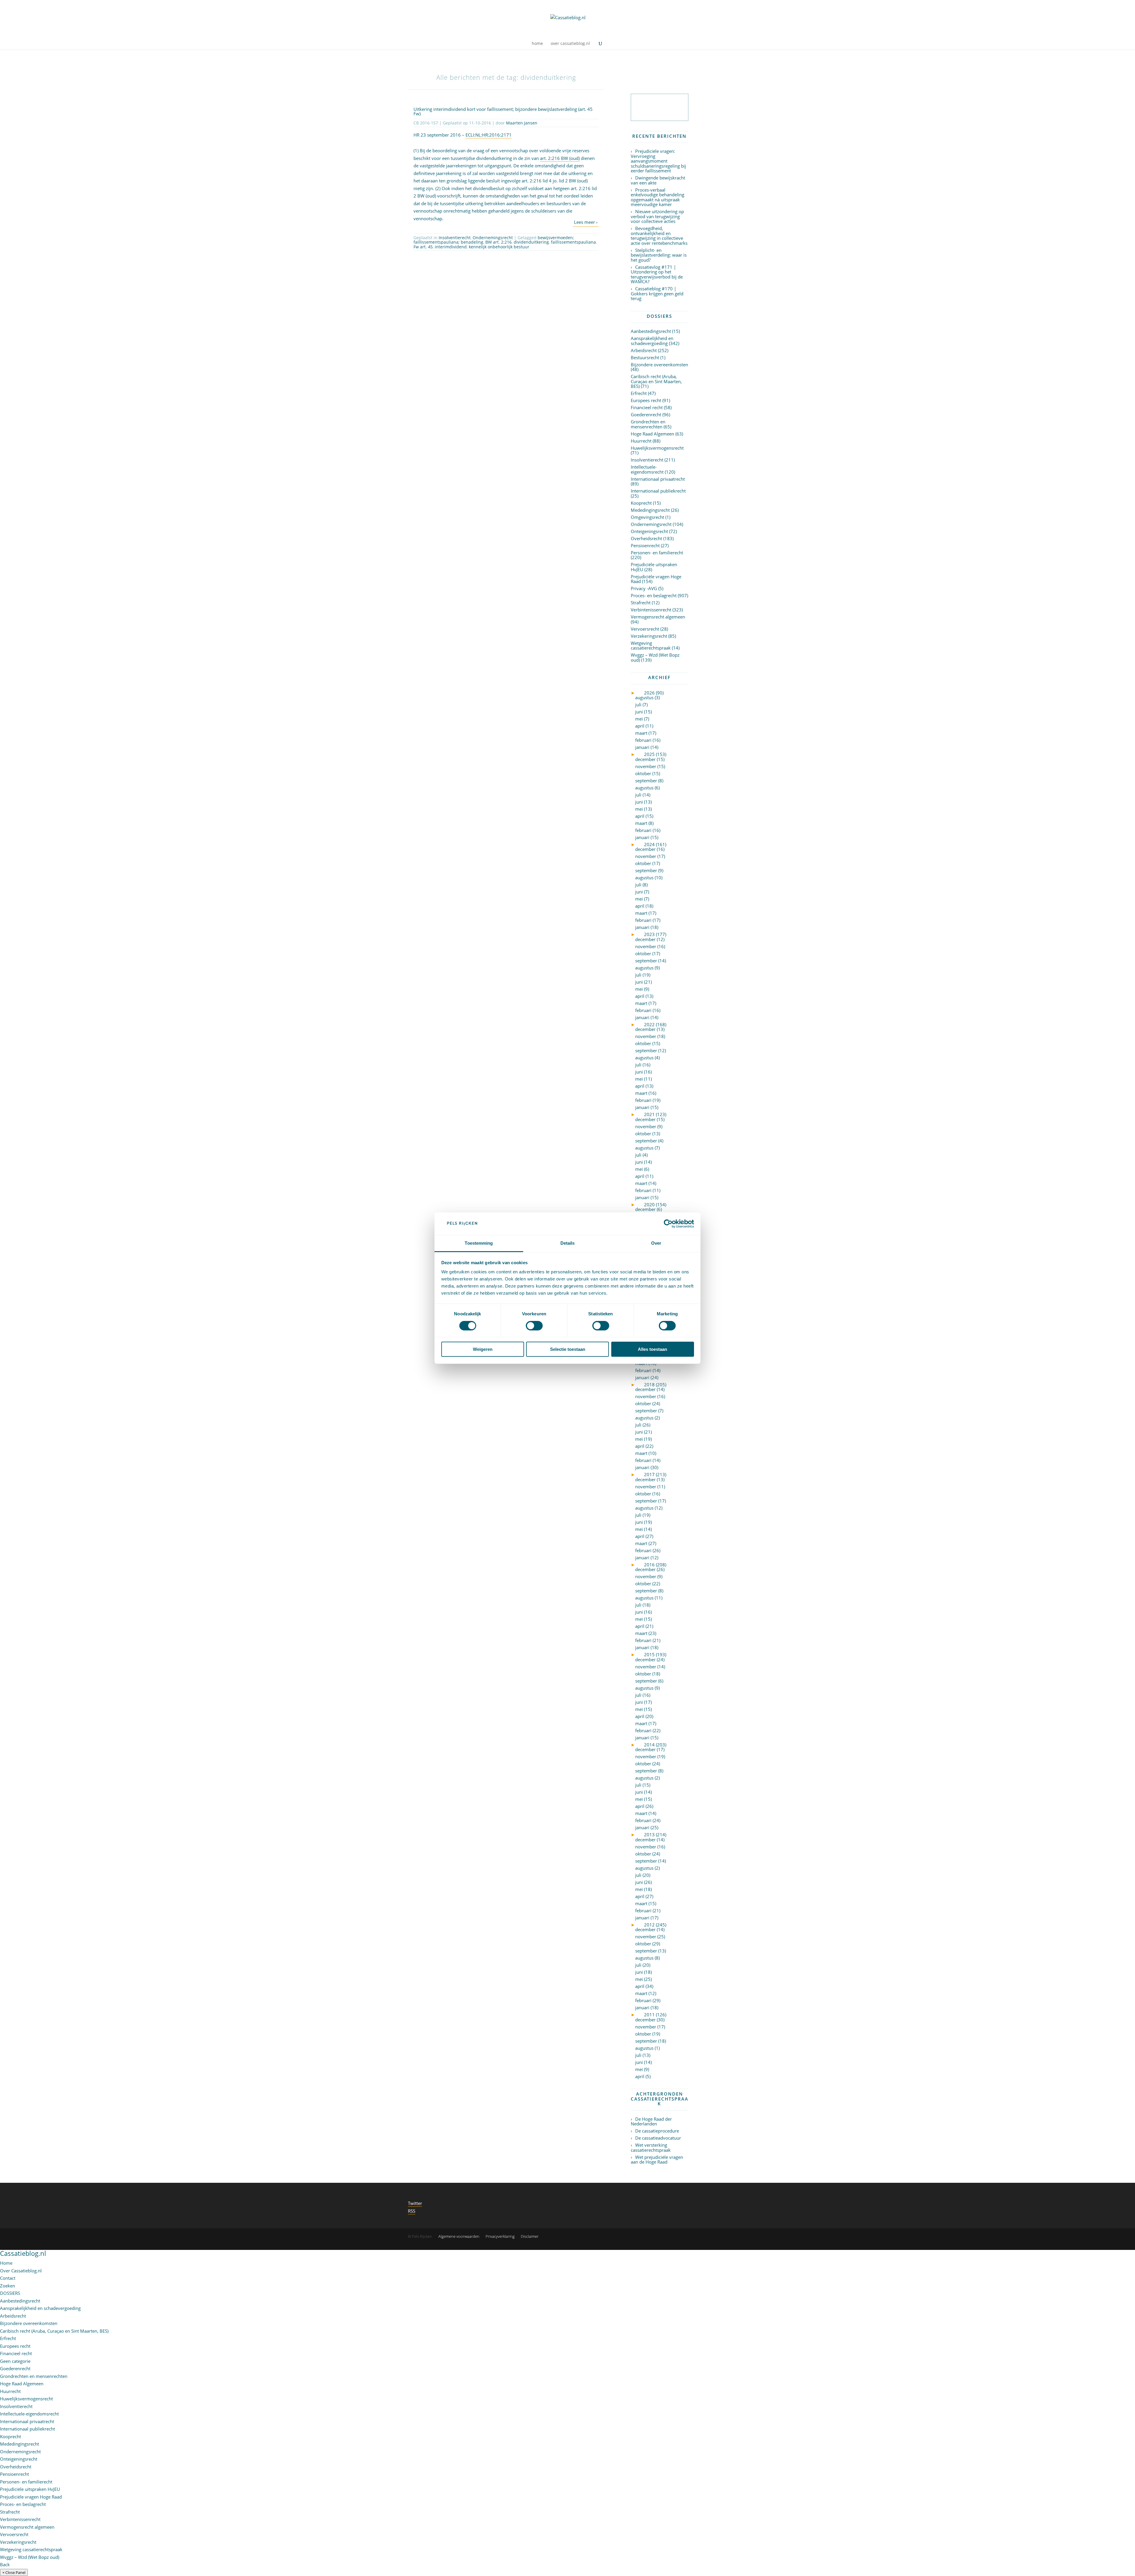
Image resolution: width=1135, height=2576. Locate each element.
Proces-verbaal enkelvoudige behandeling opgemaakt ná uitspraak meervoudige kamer (658, 197)
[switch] (534, 1326)
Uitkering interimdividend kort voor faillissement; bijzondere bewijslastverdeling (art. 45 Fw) (503, 111)
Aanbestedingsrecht (651, 331)
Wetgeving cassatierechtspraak (651, 646)
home (537, 44)
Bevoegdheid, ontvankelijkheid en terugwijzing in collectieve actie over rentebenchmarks (659, 236)
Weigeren (483, 1349)
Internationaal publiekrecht (658, 491)
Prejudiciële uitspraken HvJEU (654, 567)
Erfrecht (639, 393)
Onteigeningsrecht (649, 531)
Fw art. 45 (423, 247)
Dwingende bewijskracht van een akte (658, 180)
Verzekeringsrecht (649, 636)
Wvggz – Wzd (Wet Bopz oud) (655, 657)
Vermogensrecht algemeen (658, 617)
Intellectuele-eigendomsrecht (647, 469)
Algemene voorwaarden (459, 2236)
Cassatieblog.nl (23, 2253)
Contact (8, 2278)
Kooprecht (641, 503)
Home (6, 2263)
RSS (412, 2211)
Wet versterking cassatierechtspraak (651, 2147)
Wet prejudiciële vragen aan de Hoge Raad (657, 2160)
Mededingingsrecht (650, 510)
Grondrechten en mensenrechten (648, 424)
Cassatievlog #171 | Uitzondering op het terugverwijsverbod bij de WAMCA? (657, 274)
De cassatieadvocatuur (658, 2138)
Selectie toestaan (568, 1349)
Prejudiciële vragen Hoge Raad (656, 579)
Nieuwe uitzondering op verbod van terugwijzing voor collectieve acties (657, 216)
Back (5, 2564)
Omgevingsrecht (647, 517)
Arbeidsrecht (644, 350)
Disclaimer (530, 2236)
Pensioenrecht (645, 545)
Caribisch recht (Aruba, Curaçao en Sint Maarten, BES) (656, 381)
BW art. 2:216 (498, 242)
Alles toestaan (652, 1349)
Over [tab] (656, 1243)
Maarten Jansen (522, 123)
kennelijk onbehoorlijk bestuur (499, 247)
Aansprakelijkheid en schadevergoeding (652, 341)
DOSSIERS (10, 2293)
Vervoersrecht (645, 629)
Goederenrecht (646, 415)
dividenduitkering (531, 242)
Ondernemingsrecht (493, 238)
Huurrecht (641, 441)
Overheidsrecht (646, 538)
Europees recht (646, 400)
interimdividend (451, 247)
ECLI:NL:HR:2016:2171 (489, 135)
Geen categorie (15, 2361)
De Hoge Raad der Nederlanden (651, 2121)
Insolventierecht (455, 238)
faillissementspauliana (573, 242)
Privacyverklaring (500, 2236)
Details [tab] (568, 1243)
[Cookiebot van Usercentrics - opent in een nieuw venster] (668, 1224)
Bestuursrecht (645, 357)
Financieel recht (647, 407)
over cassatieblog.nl (570, 44)
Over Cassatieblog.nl (21, 2271)
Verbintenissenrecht (651, 610)
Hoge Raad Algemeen (652, 434)
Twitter (415, 2203)
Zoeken (8, 2286)
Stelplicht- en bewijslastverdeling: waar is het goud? (659, 255)
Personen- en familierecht (657, 553)
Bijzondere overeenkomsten (659, 365)
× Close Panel (14, 2572)
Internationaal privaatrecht (658, 479)
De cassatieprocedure (657, 2131)
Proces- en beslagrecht (654, 595)
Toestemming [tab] (479, 1243)
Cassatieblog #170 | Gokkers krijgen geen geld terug (657, 293)
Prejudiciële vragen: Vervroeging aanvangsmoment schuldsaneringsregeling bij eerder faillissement (658, 161)
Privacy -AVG (644, 588)
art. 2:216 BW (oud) (560, 158)
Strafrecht (641, 603)
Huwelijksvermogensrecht (657, 448)
